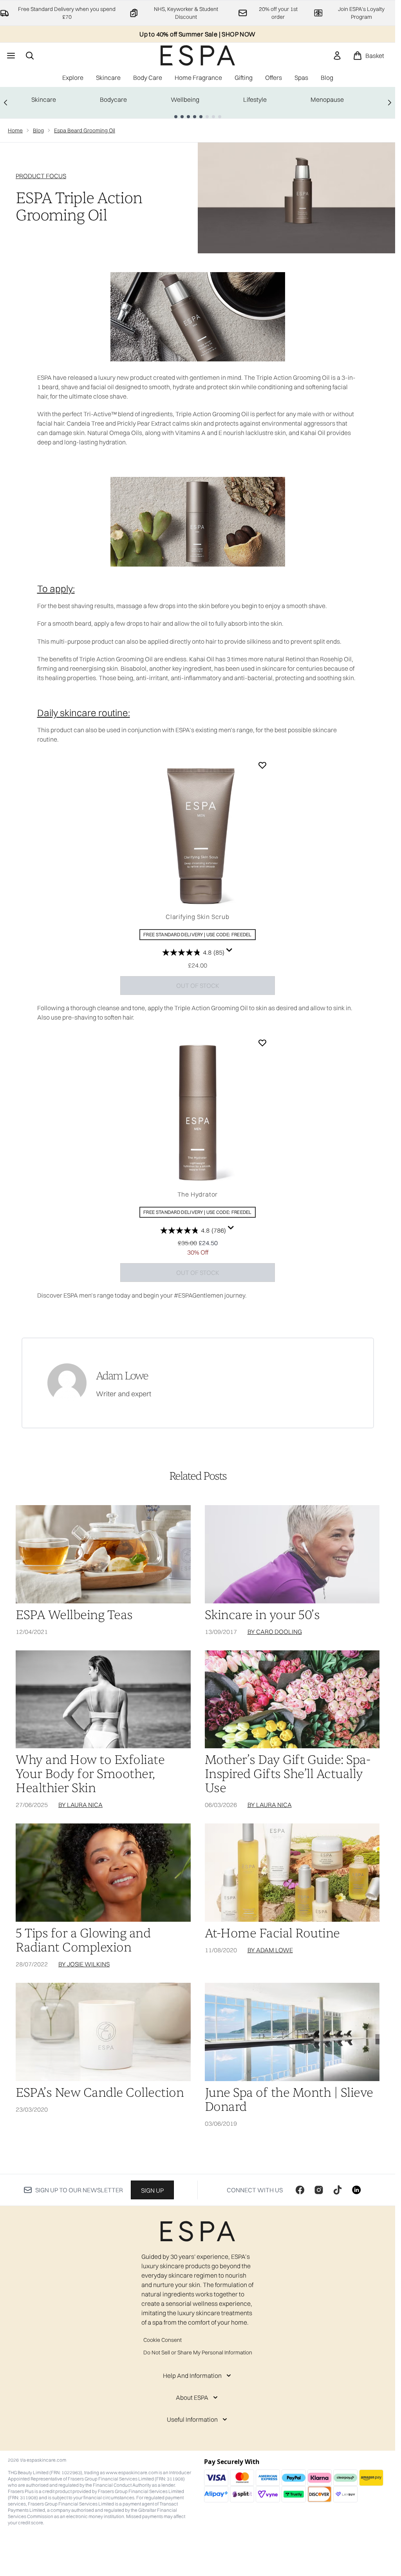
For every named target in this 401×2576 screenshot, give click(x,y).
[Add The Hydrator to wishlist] (262, 1043)
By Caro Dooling (275, 1632)
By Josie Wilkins (84, 1964)
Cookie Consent (163, 2340)
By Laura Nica (80, 1805)
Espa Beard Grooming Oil (85, 130)
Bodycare (113, 99)
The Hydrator (198, 1194)
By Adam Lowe (270, 1950)
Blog (38, 130)
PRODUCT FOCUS (41, 176)
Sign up (152, 2190)
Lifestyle (255, 99)
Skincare (44, 99)
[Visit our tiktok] (338, 2190)
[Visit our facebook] (300, 2190)
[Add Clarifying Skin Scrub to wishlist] (262, 765)
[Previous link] (5, 103)
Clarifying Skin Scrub (198, 917)
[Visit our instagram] (319, 2190)
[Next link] (390, 103)
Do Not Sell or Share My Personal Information (198, 2352)
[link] (337, 56)
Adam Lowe (122, 1376)
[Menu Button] (10, 56)
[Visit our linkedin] (356, 2190)
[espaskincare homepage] (198, 55)
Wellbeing (185, 99)
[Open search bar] (30, 56)
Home (15, 130)
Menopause (327, 99)
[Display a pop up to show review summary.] (229, 950)
